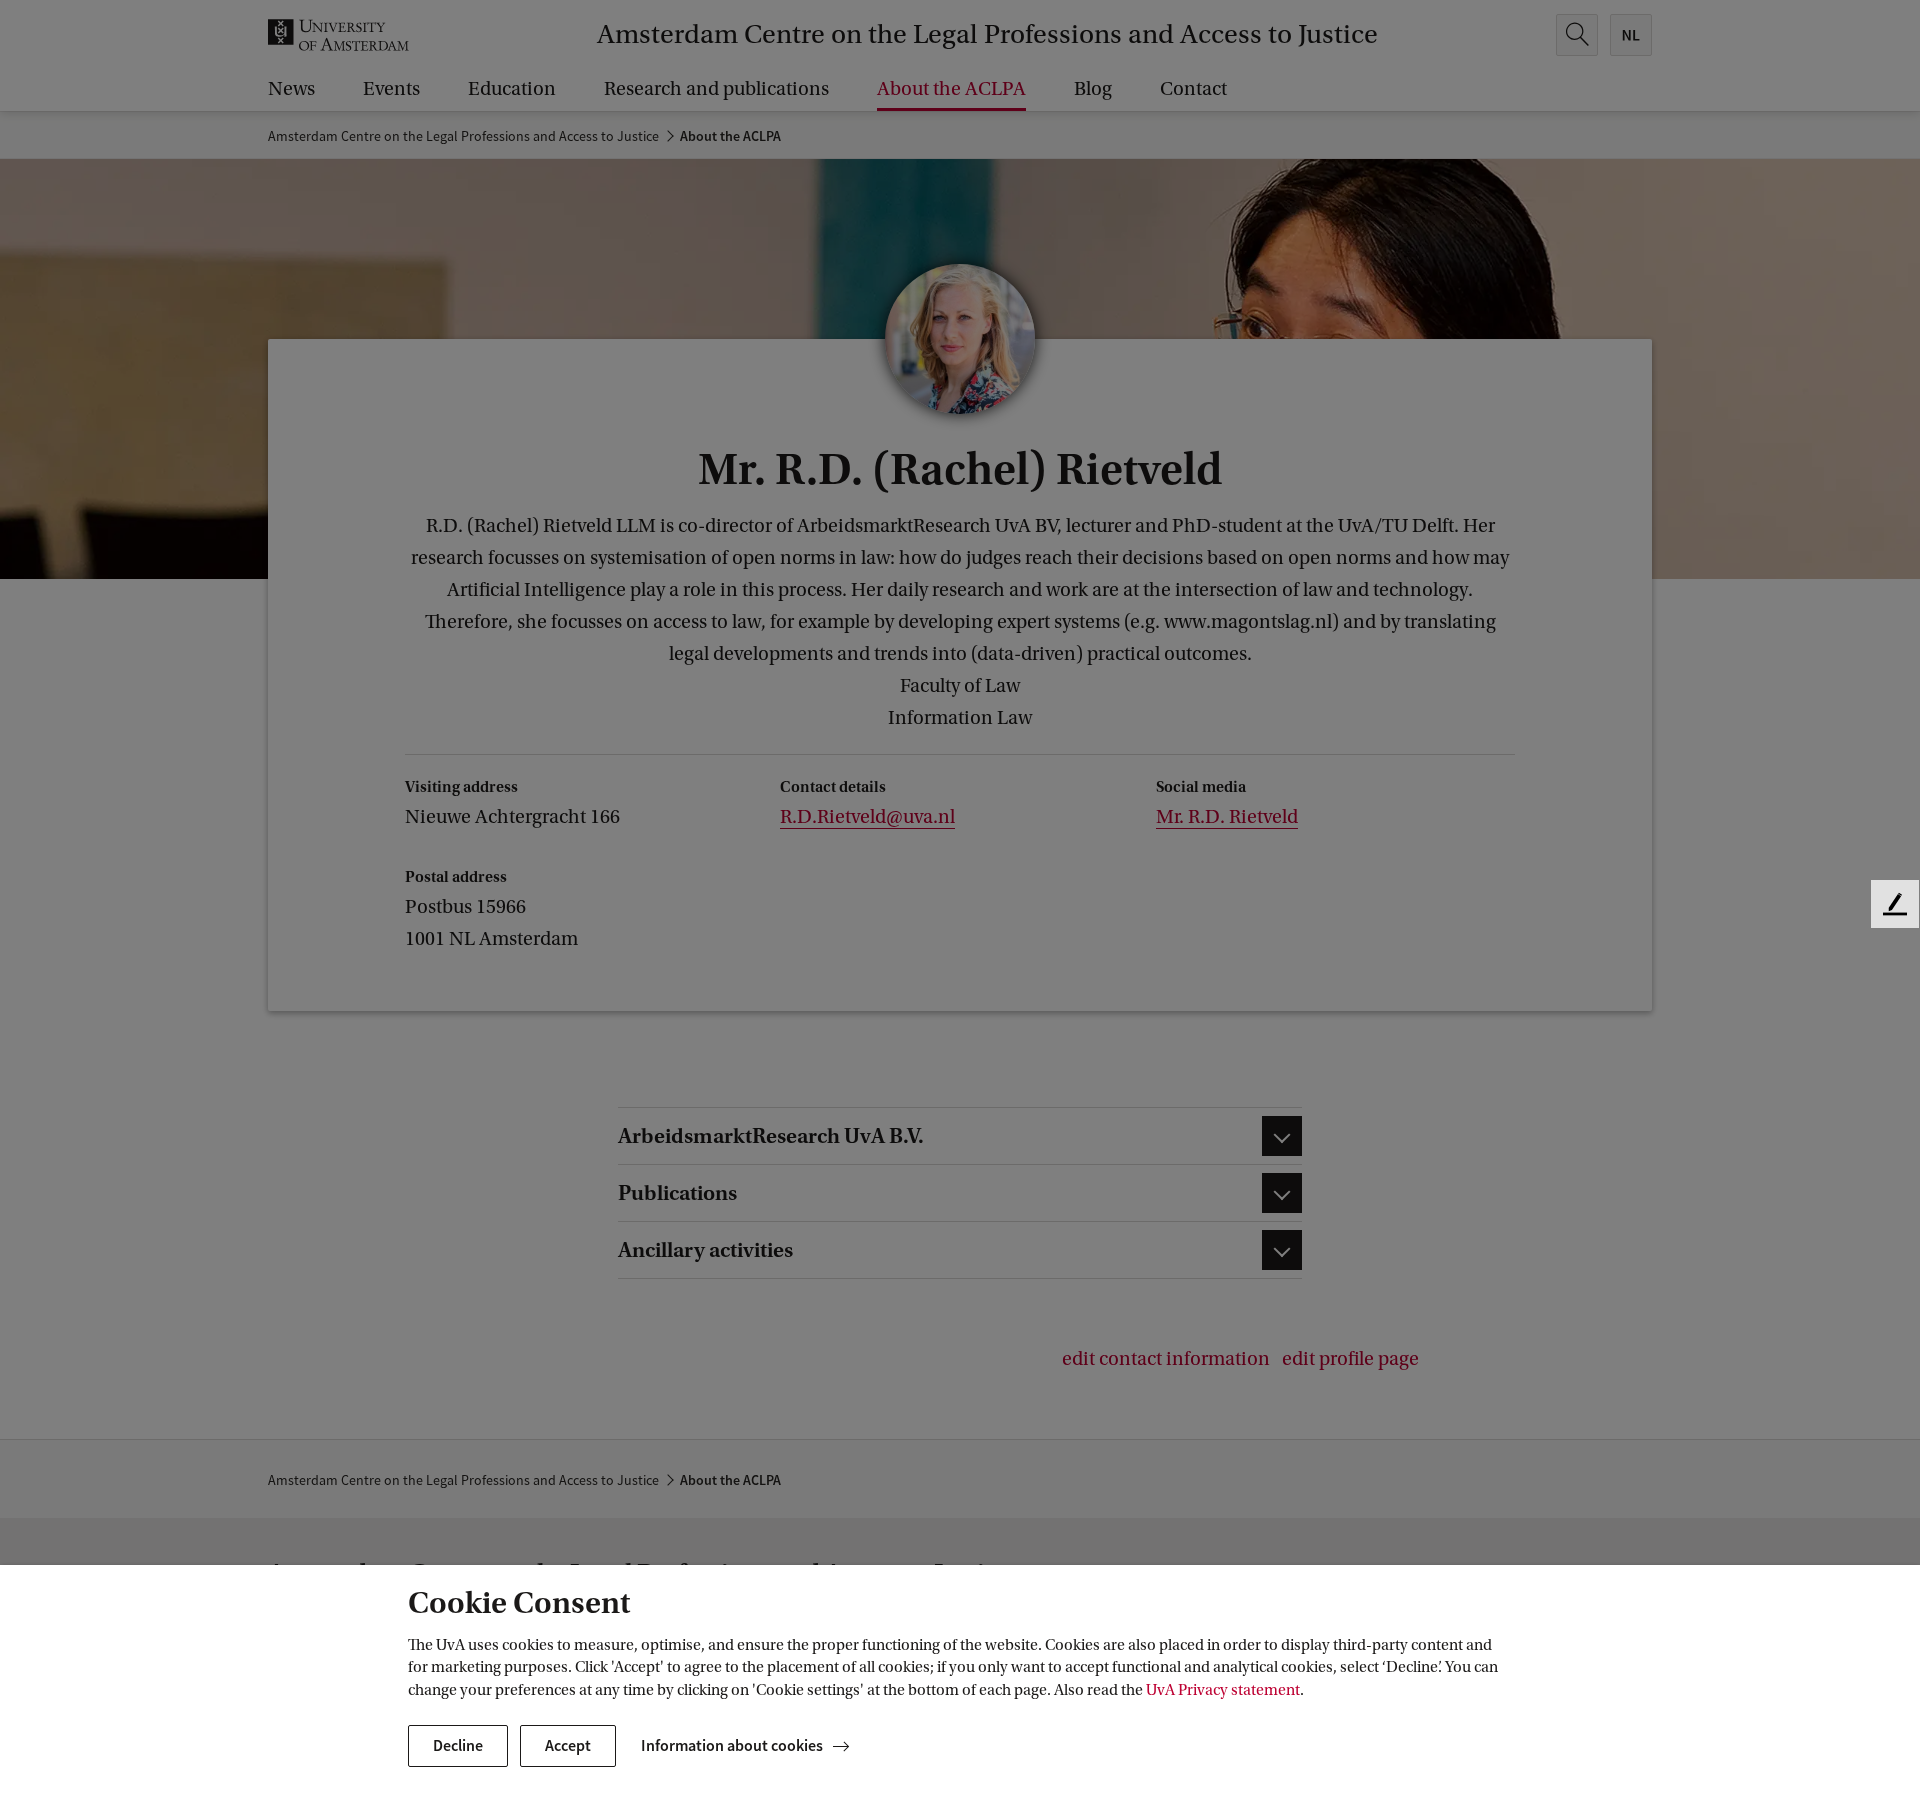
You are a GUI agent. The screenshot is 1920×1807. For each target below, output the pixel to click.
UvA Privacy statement (1223, 1690)
